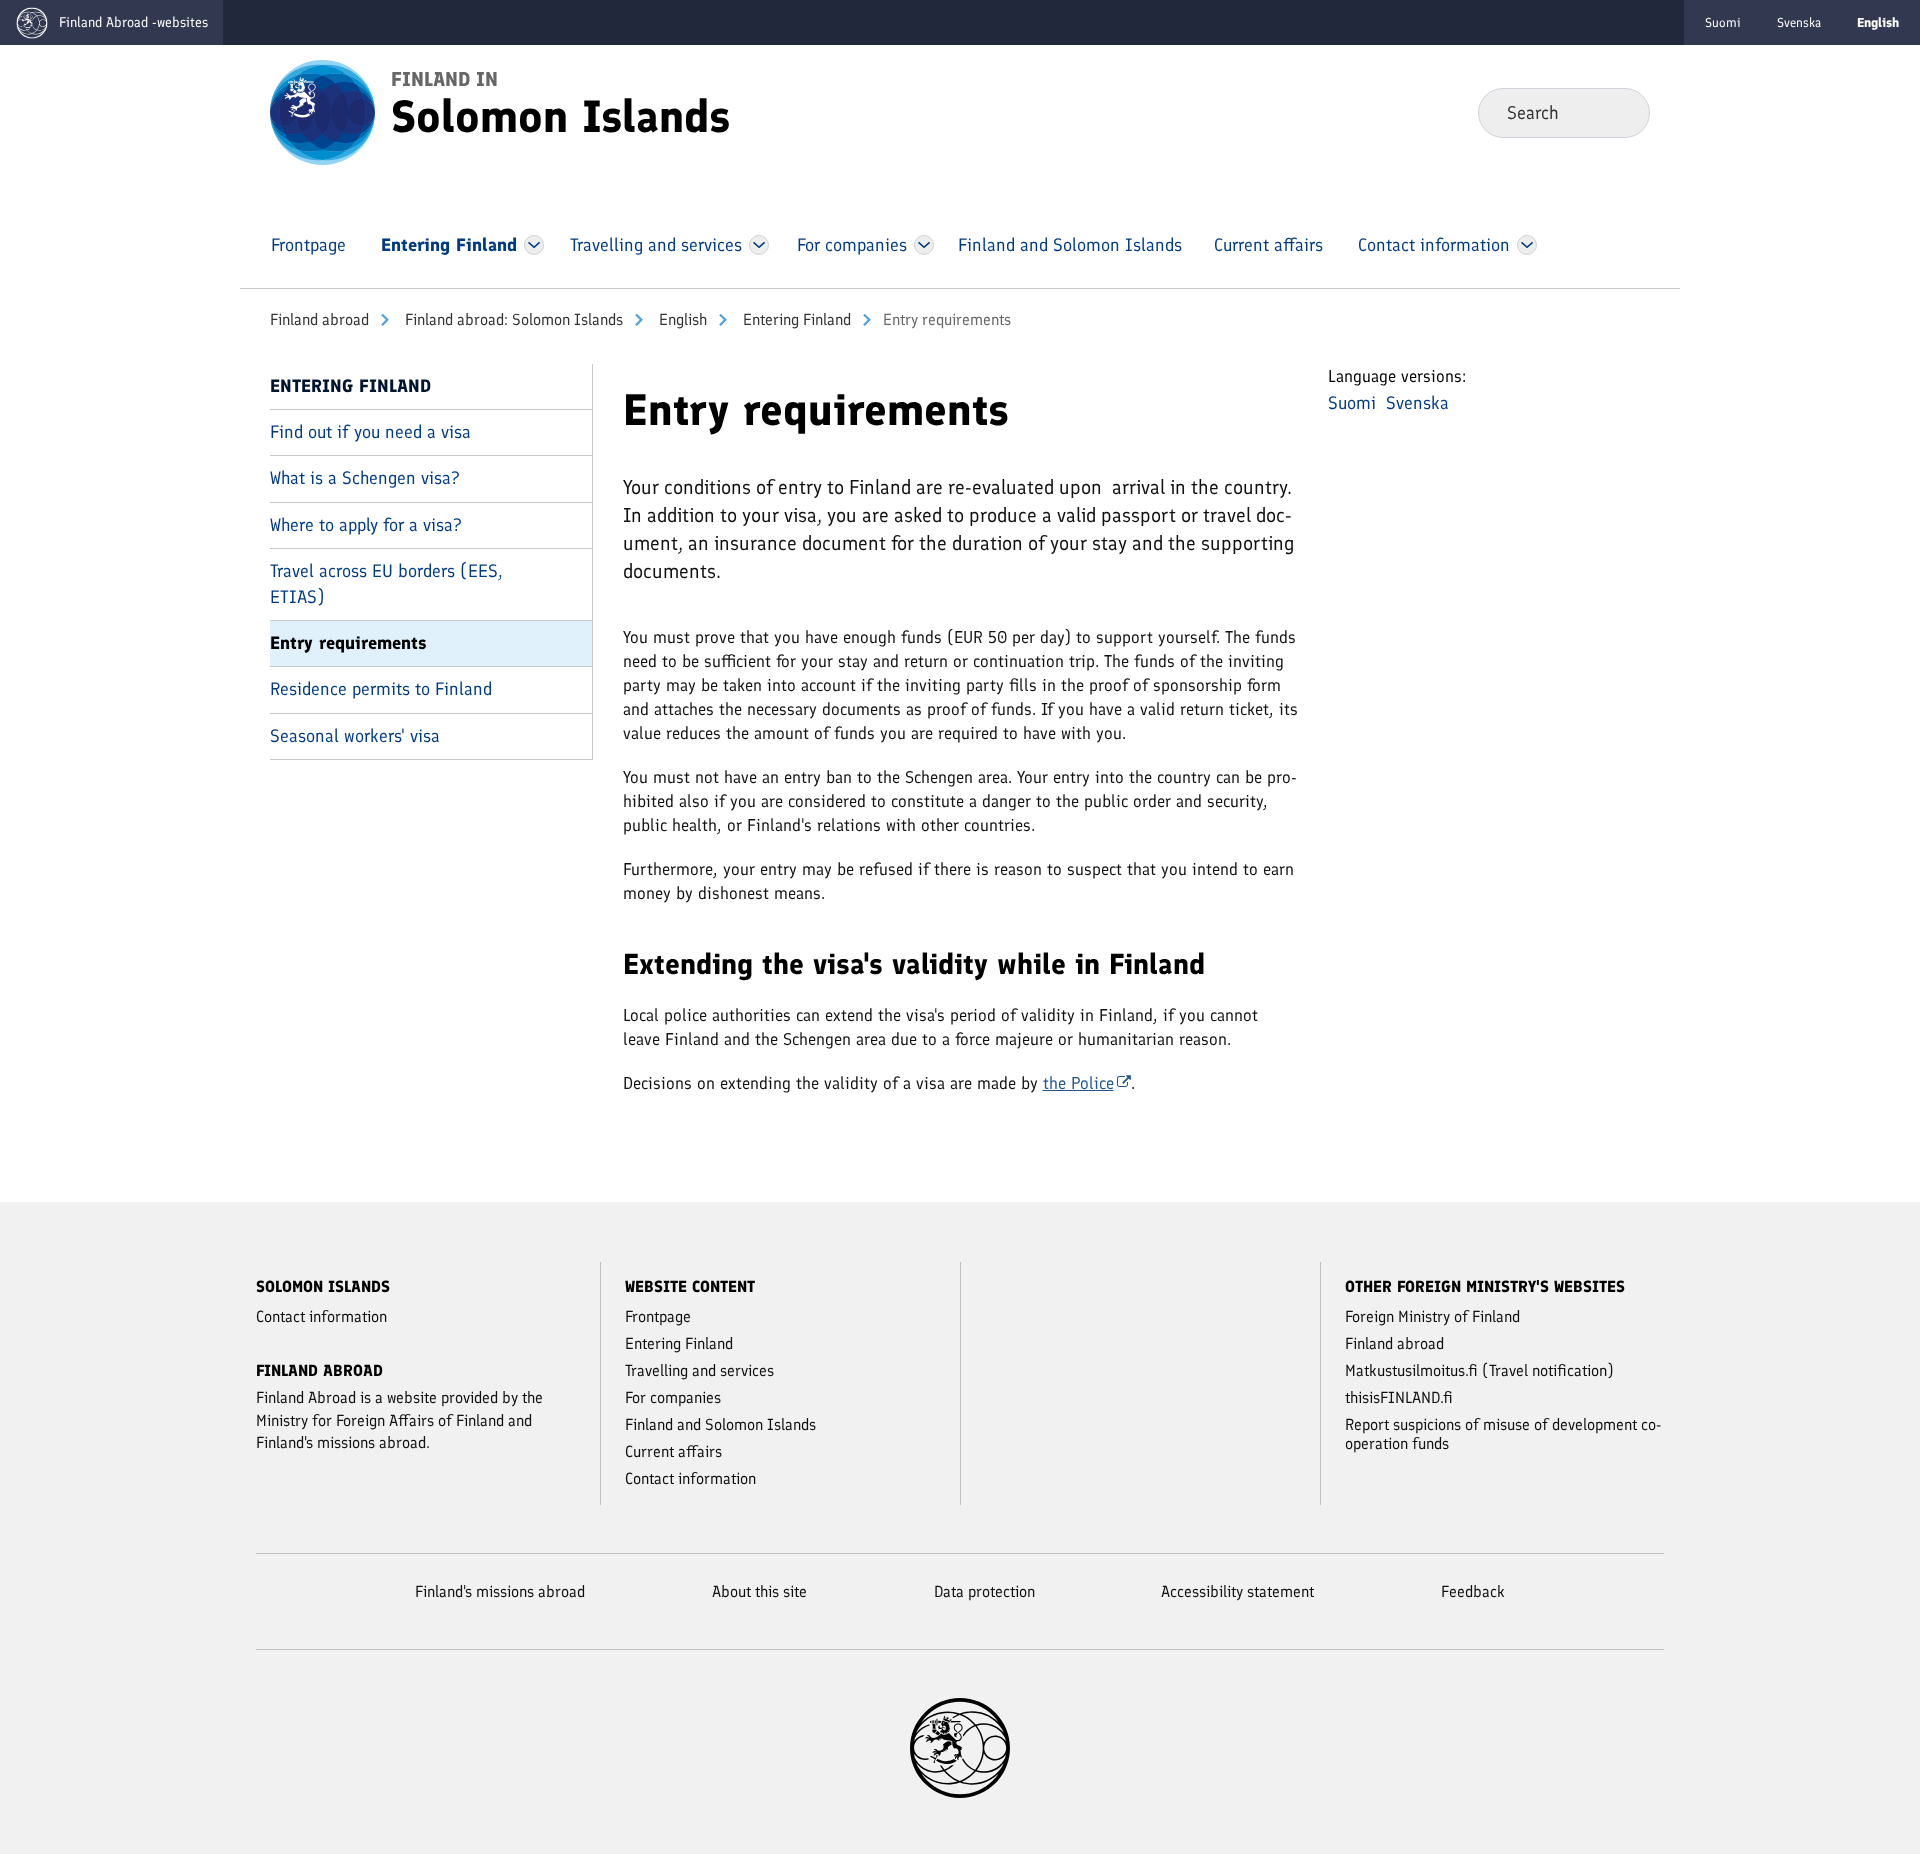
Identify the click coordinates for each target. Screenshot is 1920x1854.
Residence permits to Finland (381, 689)
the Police (1078, 1083)
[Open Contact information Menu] (1526, 245)
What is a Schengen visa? (365, 478)
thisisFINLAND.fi (1399, 1397)
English (681, 319)
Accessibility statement (1237, 1591)
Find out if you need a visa (370, 432)
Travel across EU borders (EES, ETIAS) (386, 583)
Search (1618, 112)
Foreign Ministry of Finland (1432, 1316)
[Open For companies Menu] (924, 245)
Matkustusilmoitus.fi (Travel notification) (1479, 1370)
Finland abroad (319, 319)
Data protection (984, 1591)
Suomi (1723, 22)
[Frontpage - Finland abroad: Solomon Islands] (322, 111)
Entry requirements (348, 643)
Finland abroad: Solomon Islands (512, 319)
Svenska (1799, 22)
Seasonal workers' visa (355, 736)
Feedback (1473, 1591)
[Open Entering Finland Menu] (534, 245)
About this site (759, 1591)
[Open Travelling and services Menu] (759, 245)
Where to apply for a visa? (366, 525)
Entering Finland (795, 319)
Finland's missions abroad (500, 1591)
